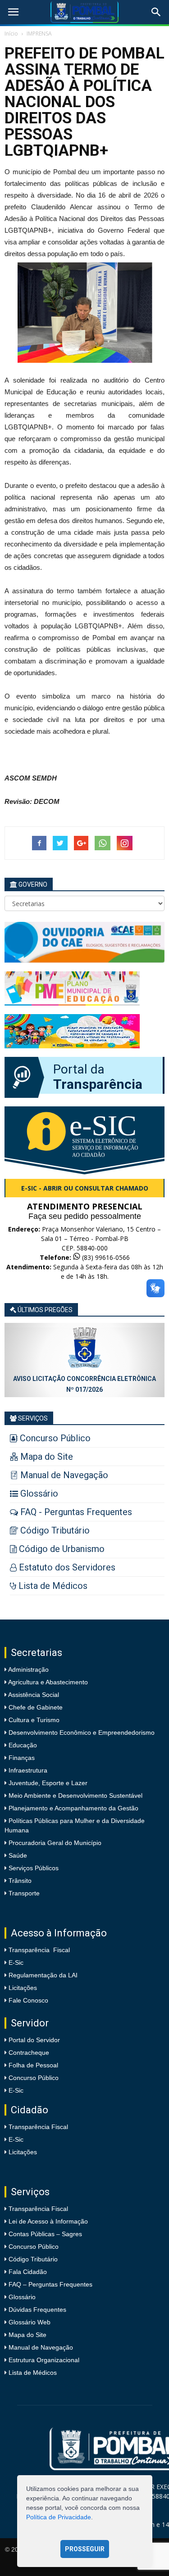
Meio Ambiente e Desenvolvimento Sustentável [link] (75, 1796)
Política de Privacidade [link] (59, 2517)
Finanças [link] (21, 1758)
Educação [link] (22, 1745)
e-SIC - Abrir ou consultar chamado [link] (85, 1188)
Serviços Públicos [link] (33, 1868)
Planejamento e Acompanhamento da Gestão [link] (73, 1808)
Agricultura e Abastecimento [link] (47, 1682)
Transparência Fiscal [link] (39, 1950)
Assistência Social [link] (33, 1695)
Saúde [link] (17, 1855)
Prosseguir (85, 2549)
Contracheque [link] (29, 2053)
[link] (13, 12)
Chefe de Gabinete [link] (35, 1707)
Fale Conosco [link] (28, 2000)
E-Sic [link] (16, 1962)
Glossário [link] (22, 2297)
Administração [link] (28, 1669)
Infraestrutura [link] (27, 1770)
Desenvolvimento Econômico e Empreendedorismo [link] (81, 1732)
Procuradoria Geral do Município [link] (55, 1843)
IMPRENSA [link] (39, 34)
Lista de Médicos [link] (33, 2373)
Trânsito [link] (19, 1881)
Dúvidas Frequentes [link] (37, 2310)
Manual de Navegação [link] (41, 2347)
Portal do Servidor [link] (34, 2040)
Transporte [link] (23, 1893)
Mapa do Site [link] (27, 2335)
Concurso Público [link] (34, 2078)
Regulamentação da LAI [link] (43, 1975)
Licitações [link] (23, 1988)
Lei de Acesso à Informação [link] (48, 2221)
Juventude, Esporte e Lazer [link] (47, 1783)
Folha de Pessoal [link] (33, 2065)
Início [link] (11, 34)
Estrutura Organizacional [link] (44, 2360)
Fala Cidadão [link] (28, 2272)
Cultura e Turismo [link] (33, 1720)
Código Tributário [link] (33, 2259)
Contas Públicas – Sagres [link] (45, 2234)
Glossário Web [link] (30, 2322)
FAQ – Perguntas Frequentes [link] (50, 2284)
